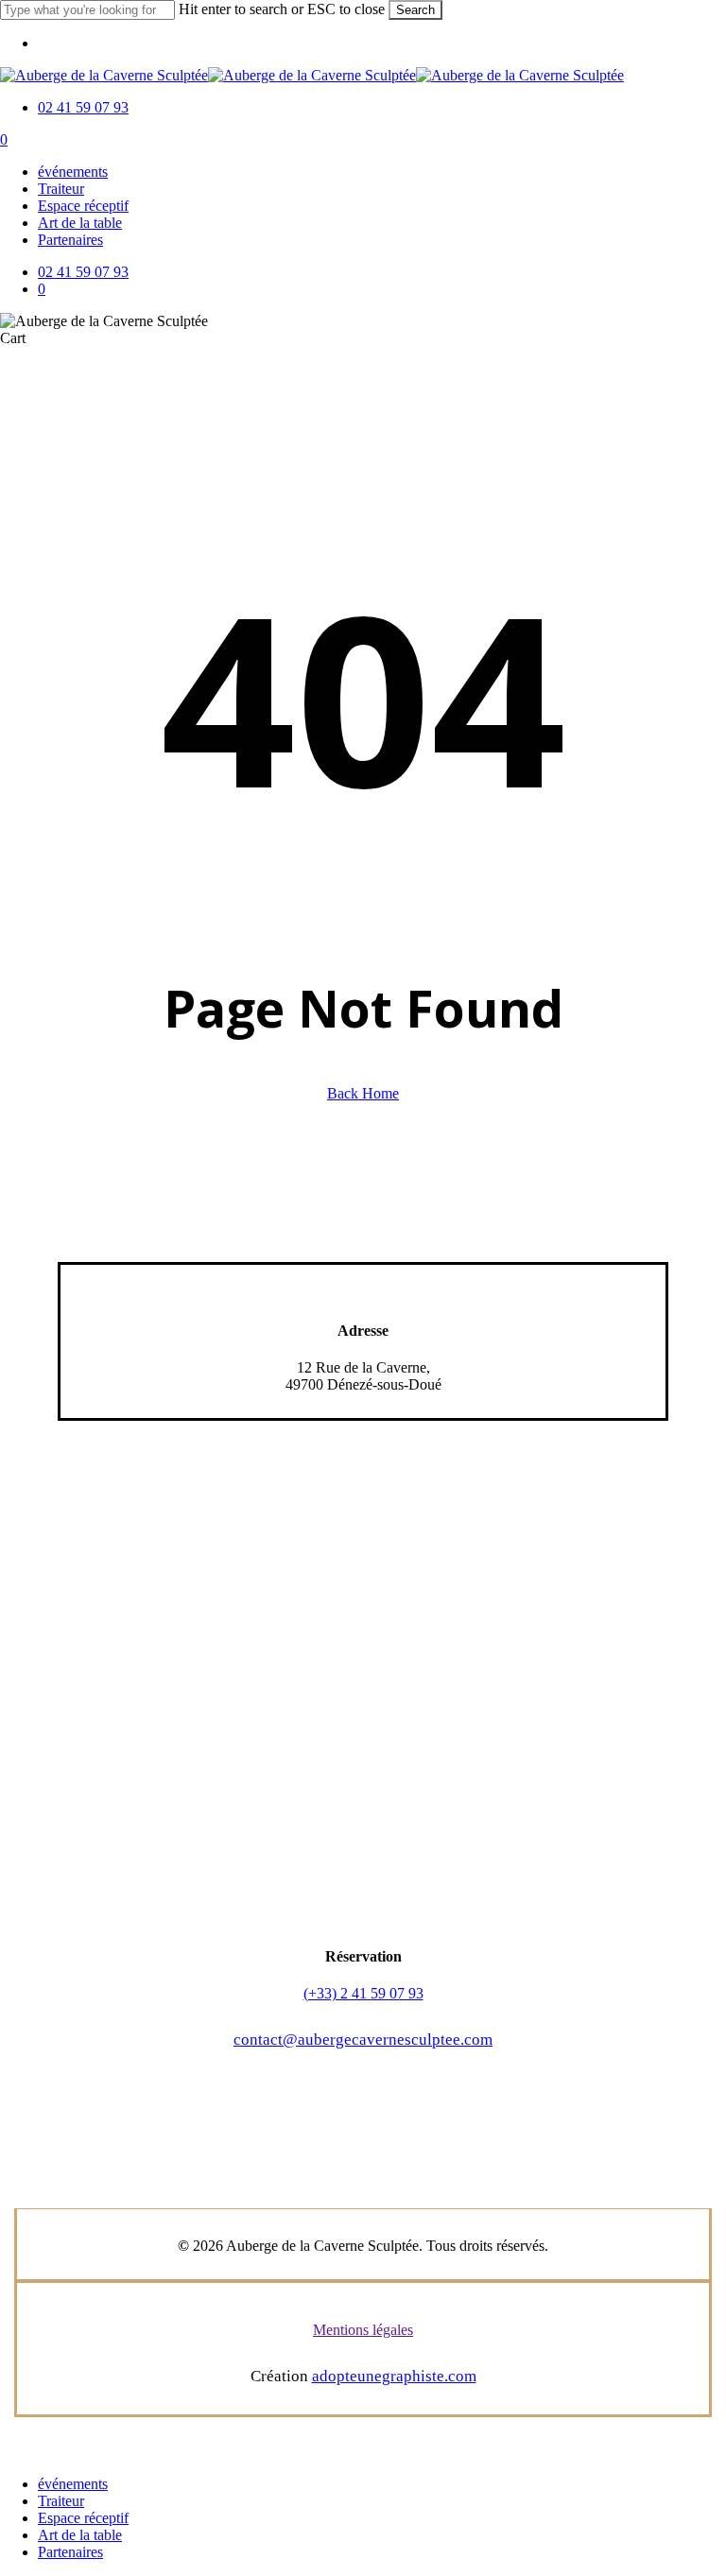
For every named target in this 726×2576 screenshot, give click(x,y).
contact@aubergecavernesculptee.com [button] (363, 2040)
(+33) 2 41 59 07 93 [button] (363, 1993)
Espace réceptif (83, 2518)
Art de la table (80, 2535)
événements (73, 2484)
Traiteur (61, 2501)
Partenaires (70, 2552)
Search (415, 10)
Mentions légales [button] (363, 2330)
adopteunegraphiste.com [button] (394, 2376)
